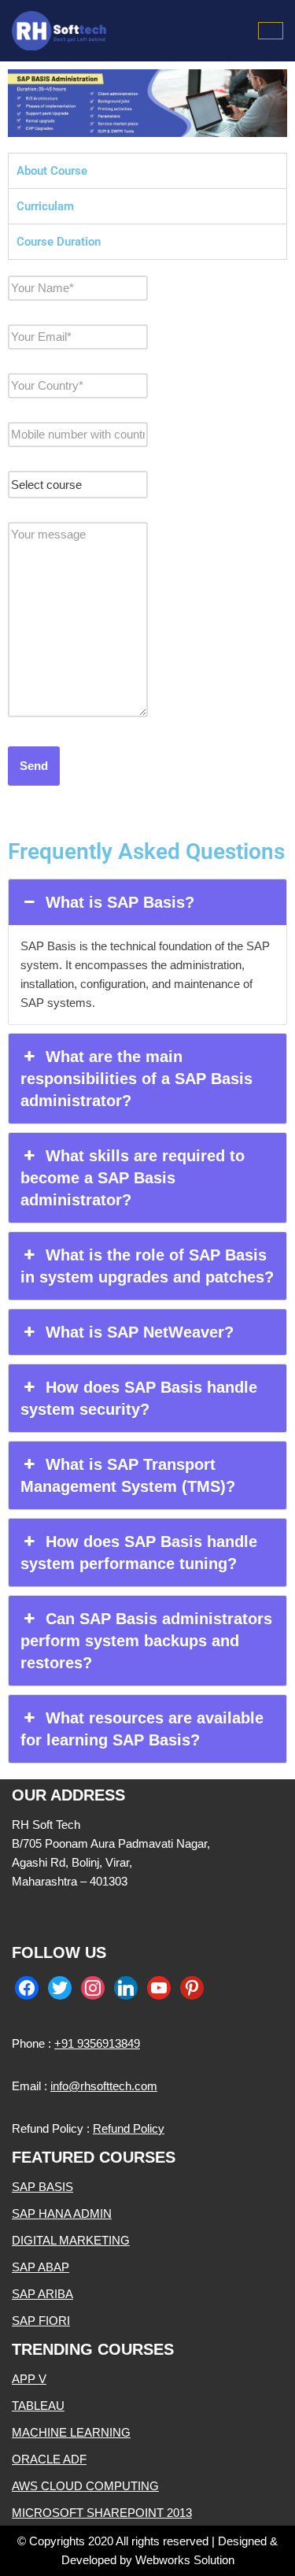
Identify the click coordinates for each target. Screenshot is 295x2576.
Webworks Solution (185, 2560)
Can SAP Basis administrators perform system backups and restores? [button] (146, 1641)
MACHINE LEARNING (71, 2432)
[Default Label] (126, 1987)
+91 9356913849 (97, 2043)
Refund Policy (129, 2128)
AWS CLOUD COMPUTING (85, 2486)
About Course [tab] (52, 171)
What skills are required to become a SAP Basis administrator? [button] (133, 1178)
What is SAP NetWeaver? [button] (140, 1332)
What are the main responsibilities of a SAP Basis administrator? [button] (136, 1079)
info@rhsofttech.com (104, 2086)
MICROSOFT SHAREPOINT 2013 (102, 2513)
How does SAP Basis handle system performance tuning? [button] (139, 1553)
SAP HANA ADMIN (62, 2213)
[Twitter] (60, 1987)
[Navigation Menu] (271, 31)
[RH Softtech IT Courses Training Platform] (59, 31)
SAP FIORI (41, 2321)
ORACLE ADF (49, 2459)
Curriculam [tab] (45, 206)
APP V (29, 2379)
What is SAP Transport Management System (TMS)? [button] (128, 1475)
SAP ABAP (41, 2267)
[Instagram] (93, 1987)
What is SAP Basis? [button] (120, 902)
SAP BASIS (42, 2187)
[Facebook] (27, 1987)
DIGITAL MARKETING (71, 2240)
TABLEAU (38, 2406)
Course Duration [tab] (59, 242)
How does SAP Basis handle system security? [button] (139, 1398)
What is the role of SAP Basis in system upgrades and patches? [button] (147, 1266)
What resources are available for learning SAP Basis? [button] (142, 1729)
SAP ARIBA (42, 2294)
